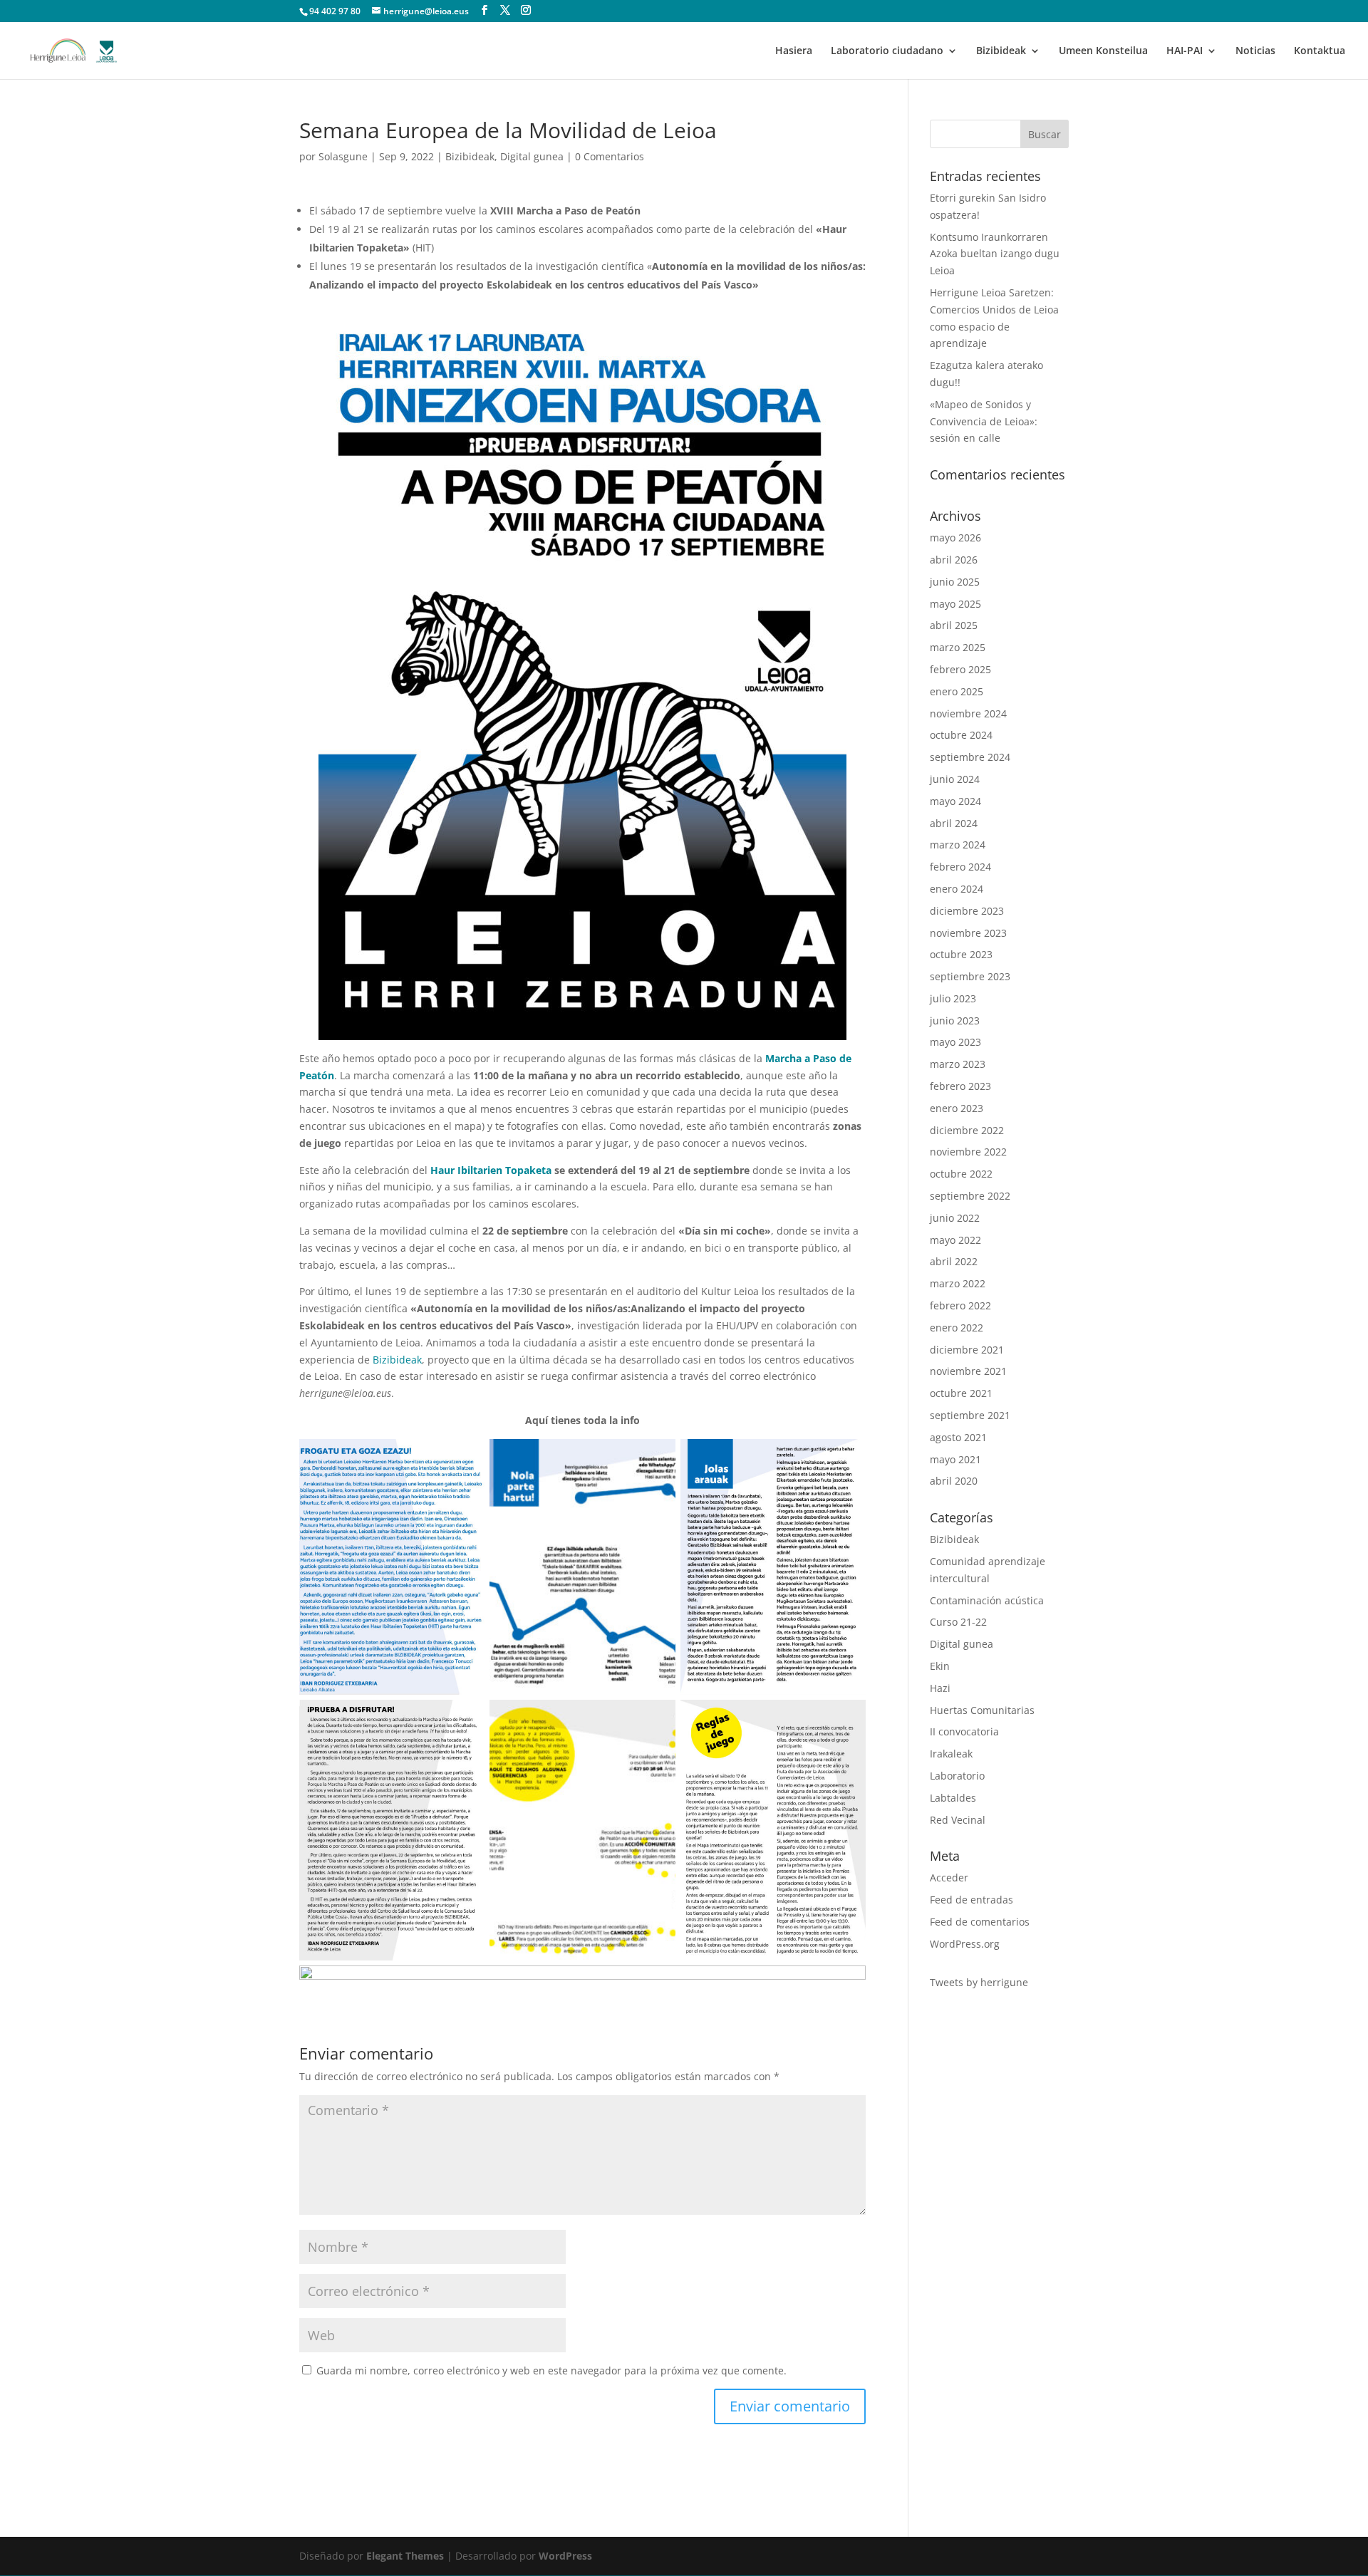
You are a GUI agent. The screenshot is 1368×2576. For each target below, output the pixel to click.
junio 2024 (955, 779)
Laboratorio (957, 1776)
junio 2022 (955, 1218)
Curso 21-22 (958, 1622)
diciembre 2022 (967, 1130)
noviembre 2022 (968, 1152)
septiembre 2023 (970, 976)
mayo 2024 (955, 801)
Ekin (940, 1666)
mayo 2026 (955, 537)
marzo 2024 (958, 845)
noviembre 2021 (968, 1371)
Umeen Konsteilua (1103, 51)
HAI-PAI (1185, 51)
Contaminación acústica (987, 1600)
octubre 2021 (961, 1393)
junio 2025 (955, 582)
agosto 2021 (958, 1437)
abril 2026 (954, 560)
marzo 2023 (958, 1064)
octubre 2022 (961, 1174)
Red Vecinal (958, 1820)
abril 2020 (954, 1481)
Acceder (949, 1878)
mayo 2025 (955, 604)
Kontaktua (1320, 51)
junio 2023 (955, 1020)
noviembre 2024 (968, 713)
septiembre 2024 (970, 757)
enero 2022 (957, 1328)
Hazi (940, 1688)
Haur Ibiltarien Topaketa (491, 1170)
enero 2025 (957, 691)
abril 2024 (954, 823)
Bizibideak (1001, 51)
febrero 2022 (960, 1305)
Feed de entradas (971, 1900)
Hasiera (794, 51)
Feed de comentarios (980, 1922)
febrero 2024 (960, 867)
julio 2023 (953, 998)
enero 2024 (957, 889)
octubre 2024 (961, 735)
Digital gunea (532, 156)
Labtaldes (953, 1798)
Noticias (1255, 51)
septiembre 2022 (970, 1196)
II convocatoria (964, 1731)
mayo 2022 (955, 1240)
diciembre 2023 (967, 911)
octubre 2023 (961, 954)
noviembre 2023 (968, 933)
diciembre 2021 (967, 1350)
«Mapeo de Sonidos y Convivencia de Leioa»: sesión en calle (984, 421)
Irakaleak (951, 1754)
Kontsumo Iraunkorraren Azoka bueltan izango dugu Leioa (995, 254)
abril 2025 (954, 625)
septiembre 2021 (970, 1415)
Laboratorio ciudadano (887, 51)
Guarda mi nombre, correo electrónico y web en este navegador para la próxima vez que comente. (551, 2370)
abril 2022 (954, 1261)
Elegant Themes (405, 2556)
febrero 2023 (960, 1086)
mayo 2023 (955, 1042)
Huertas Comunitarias (982, 1710)
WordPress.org (965, 1944)
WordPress (565, 2556)
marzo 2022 (958, 1283)
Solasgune (343, 156)
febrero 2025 (960, 669)
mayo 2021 (955, 1459)
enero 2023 (957, 1108)
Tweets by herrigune (979, 1982)
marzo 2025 (958, 647)
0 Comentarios (610, 156)
